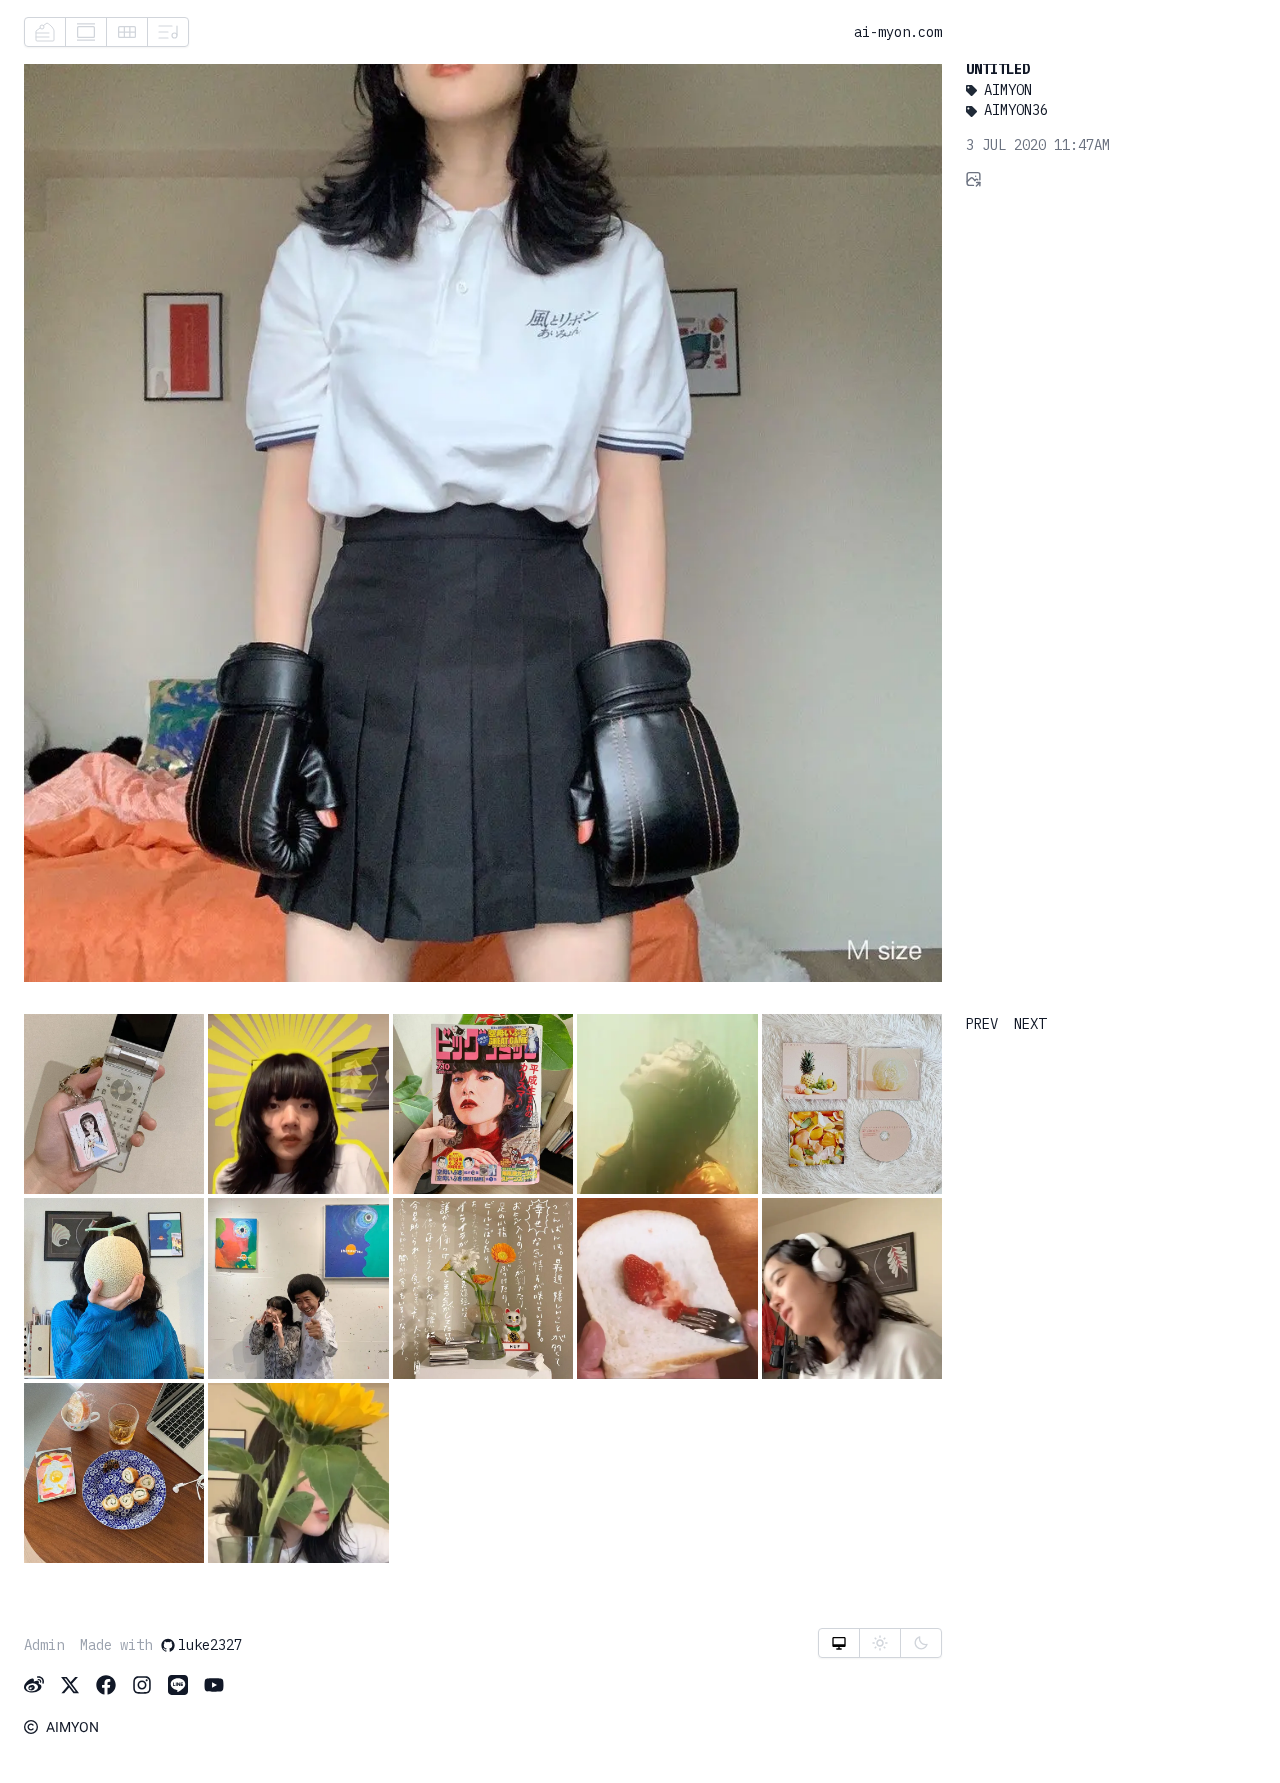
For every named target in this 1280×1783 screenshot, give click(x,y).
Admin (44, 1645)
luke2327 (210, 1645)
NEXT (1030, 1024)
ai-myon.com (898, 32)
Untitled (998, 69)
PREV (982, 1024)
